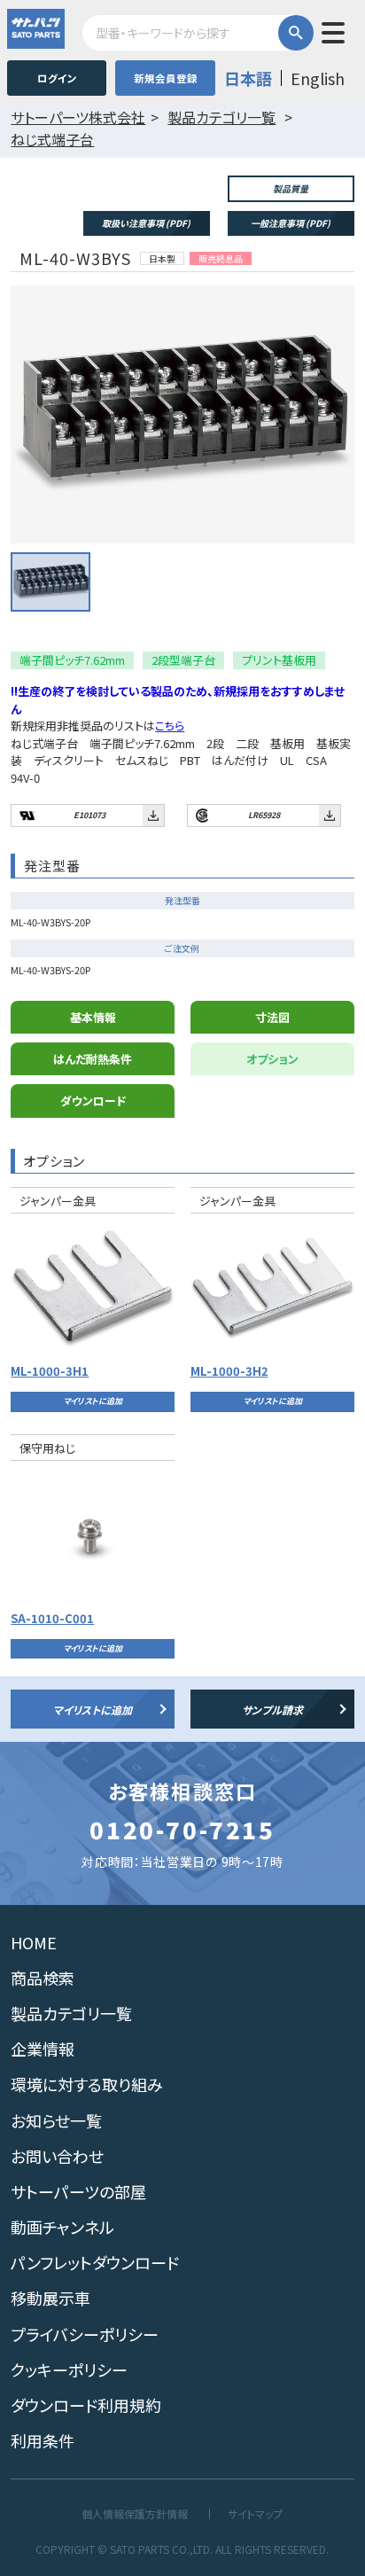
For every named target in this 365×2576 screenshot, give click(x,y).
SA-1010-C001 (52, 1618)
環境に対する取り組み (87, 2084)
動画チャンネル (62, 2227)
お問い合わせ (57, 2156)
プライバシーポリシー (85, 2334)
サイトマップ (255, 2514)
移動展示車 (50, 2298)
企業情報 (43, 2049)
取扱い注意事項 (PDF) (146, 223)
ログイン (57, 78)
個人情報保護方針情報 (135, 2514)
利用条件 (43, 2440)
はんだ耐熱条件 (93, 1059)
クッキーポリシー (69, 2369)
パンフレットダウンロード (95, 2262)
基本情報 (93, 1017)
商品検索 (43, 1978)
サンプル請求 (272, 1710)
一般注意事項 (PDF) (291, 223)
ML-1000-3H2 (229, 1371)
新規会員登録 (166, 78)
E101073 (89, 815)
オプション (272, 1059)
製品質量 (291, 188)
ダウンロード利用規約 (86, 2405)
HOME (34, 1942)
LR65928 (264, 815)
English (318, 78)
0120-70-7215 (182, 1830)
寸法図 (272, 1017)
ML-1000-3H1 (50, 1371)
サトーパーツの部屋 (78, 2191)
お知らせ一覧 (56, 2120)
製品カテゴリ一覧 (71, 2013)
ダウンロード (93, 1101)
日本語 (248, 78)
